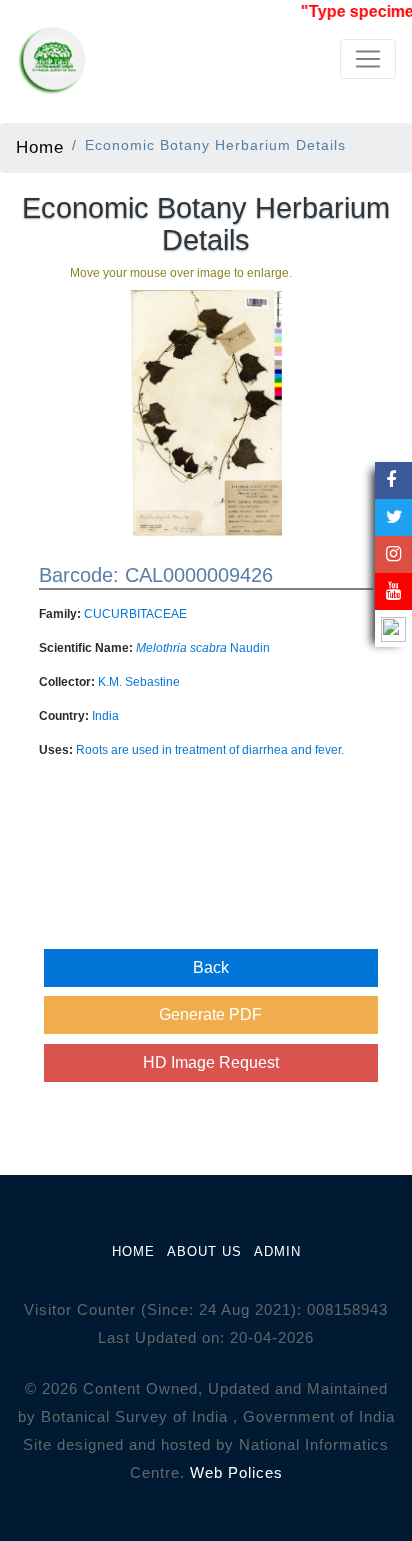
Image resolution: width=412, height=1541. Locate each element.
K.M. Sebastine (139, 682)
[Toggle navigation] (368, 59)
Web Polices (236, 1472)
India (105, 716)
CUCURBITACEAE (135, 614)
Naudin (203, 648)
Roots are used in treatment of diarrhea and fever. (210, 750)
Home (40, 147)
